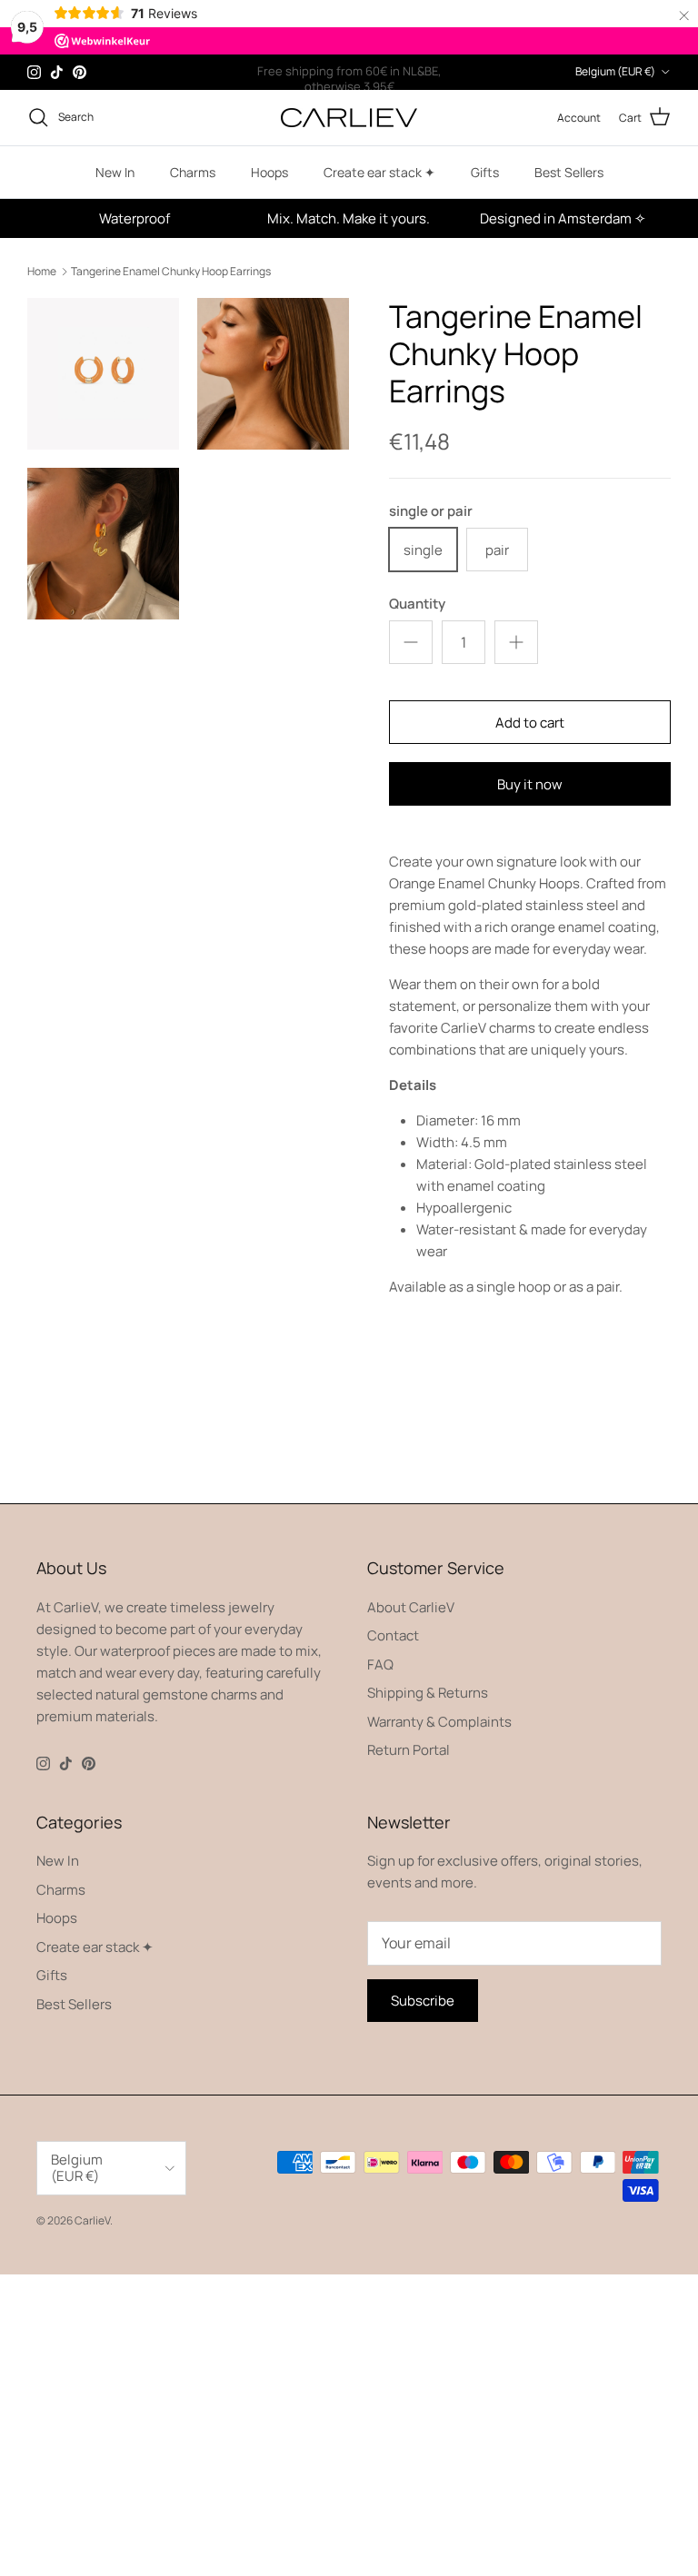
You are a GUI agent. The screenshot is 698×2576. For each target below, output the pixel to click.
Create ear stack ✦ (379, 172)
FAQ (380, 1664)
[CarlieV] (349, 118)
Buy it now (530, 784)
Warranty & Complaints (439, 1722)
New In (115, 172)
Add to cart (530, 723)
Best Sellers (569, 172)
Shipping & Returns (428, 1693)
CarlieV (92, 2220)
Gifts (485, 172)
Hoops (269, 172)
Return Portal (409, 1750)
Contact (393, 1635)
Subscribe (423, 2001)
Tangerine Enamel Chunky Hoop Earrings (171, 271)
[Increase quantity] (516, 642)
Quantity (417, 604)
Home (42, 271)
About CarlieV (411, 1607)
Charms (193, 172)
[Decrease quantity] (411, 642)
